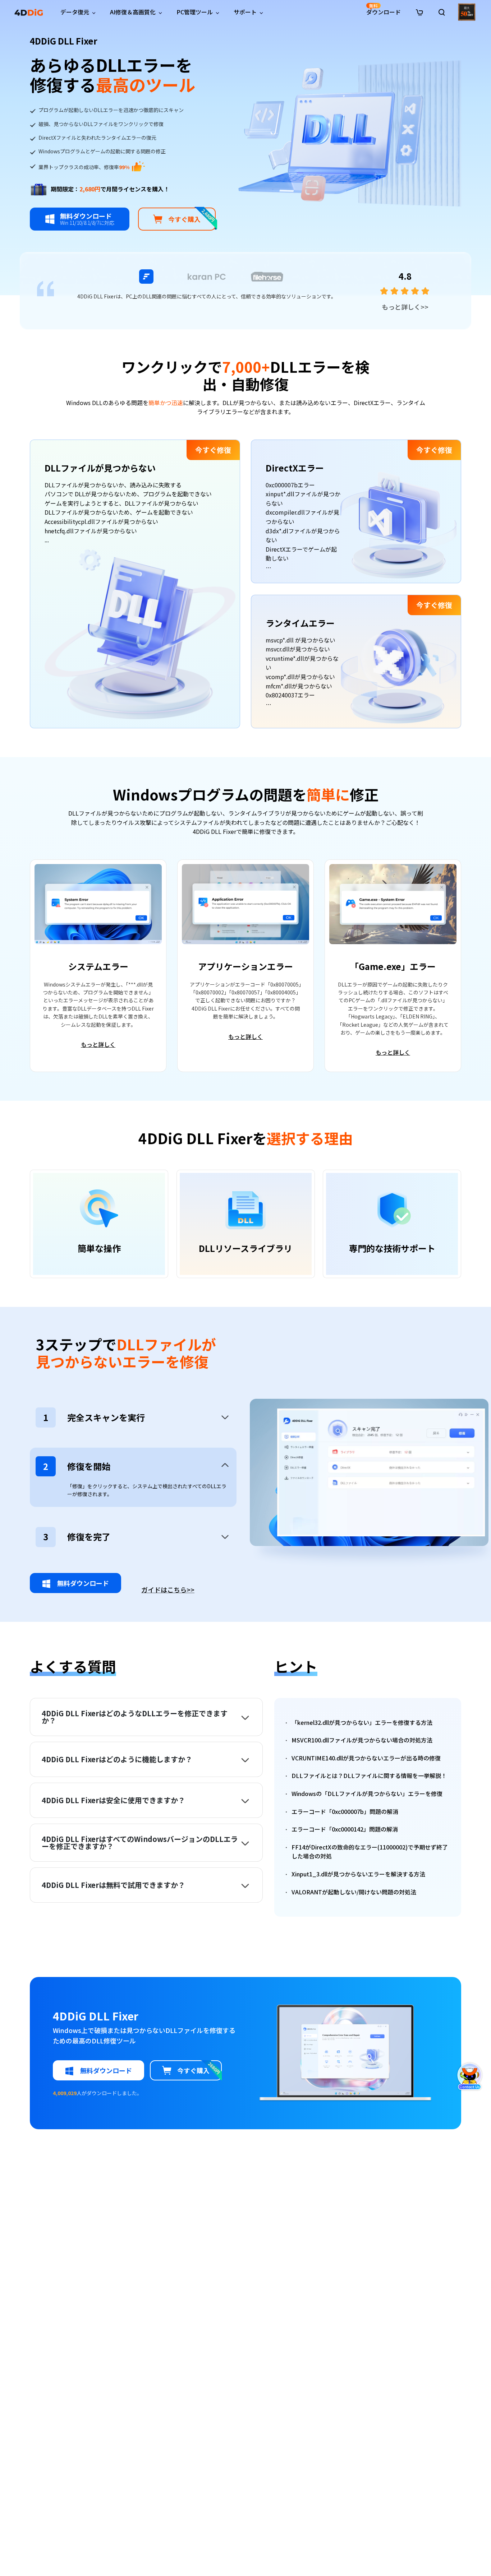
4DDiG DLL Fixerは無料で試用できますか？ (113, 1885)
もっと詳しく (405, 307)
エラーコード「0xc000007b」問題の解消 (345, 1811)
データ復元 (75, 12)
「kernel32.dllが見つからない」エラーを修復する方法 (362, 1722)
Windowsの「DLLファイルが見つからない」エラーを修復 (367, 1793)
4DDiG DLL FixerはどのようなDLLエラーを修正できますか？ (135, 1717)
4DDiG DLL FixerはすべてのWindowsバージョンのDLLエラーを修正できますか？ (140, 1843)
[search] (442, 12)
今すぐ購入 (192, 216)
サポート (245, 12)
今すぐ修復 (213, 450)
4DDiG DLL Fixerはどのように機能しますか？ (117, 1759)
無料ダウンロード (82, 1583)
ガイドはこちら (168, 1590)
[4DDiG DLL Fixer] (350, 132)
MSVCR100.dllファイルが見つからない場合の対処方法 (362, 1740)
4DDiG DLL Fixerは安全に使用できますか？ (113, 1800)
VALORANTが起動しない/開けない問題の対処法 (354, 1892)
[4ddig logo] (29, 12)
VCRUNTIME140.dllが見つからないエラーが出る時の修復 (366, 1758)
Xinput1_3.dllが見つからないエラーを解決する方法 (358, 1874)
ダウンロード (384, 9)
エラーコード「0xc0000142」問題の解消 (345, 1829)
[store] (419, 11)
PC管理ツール (195, 12)
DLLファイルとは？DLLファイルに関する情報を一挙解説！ (369, 1776)
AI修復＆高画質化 (133, 12)
